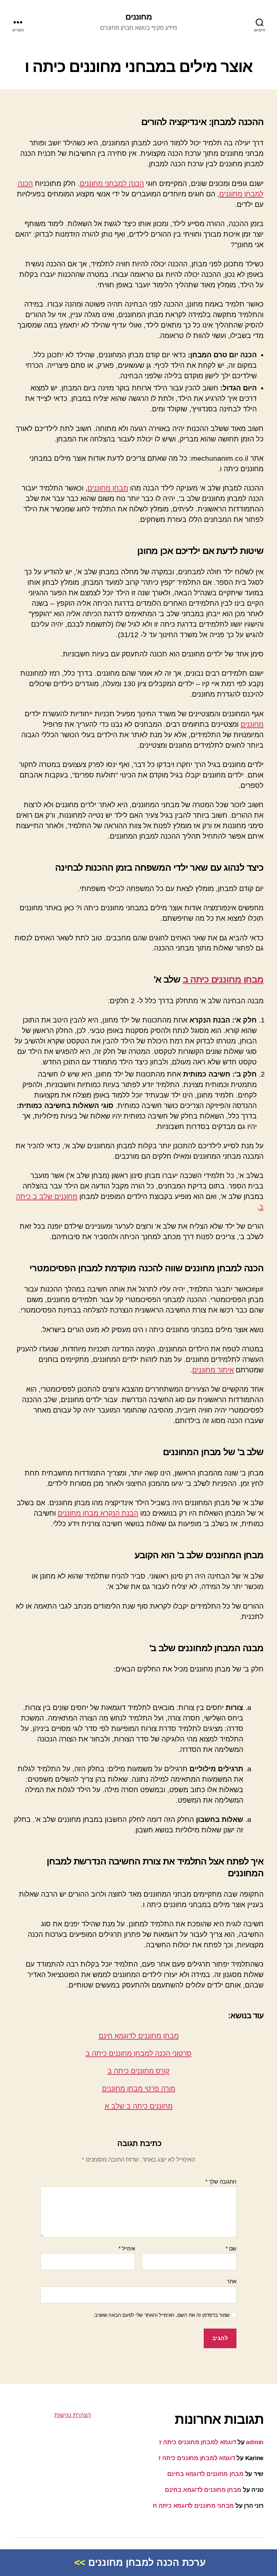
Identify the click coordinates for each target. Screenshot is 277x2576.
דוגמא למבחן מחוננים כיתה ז (197, 2442)
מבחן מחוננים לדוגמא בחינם (205, 2474)
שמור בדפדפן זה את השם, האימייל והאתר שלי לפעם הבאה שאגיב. (161, 2315)
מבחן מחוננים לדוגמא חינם (139, 2036)
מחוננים (138, 17)
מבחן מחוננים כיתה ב (223, 979)
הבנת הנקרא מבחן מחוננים (98, 1513)
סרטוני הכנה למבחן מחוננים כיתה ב (138, 2053)
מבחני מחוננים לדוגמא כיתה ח (193, 2506)
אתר (232, 2281)
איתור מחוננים (213, 1370)
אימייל (127, 2249)
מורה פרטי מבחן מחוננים (139, 2088)
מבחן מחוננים (108, 488)
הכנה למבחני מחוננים (112, 183)
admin (255, 2442)
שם (231, 2249)
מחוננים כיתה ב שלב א (139, 2106)
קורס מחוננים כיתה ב (138, 2071)
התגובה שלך (221, 2182)
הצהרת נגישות (73, 2415)
